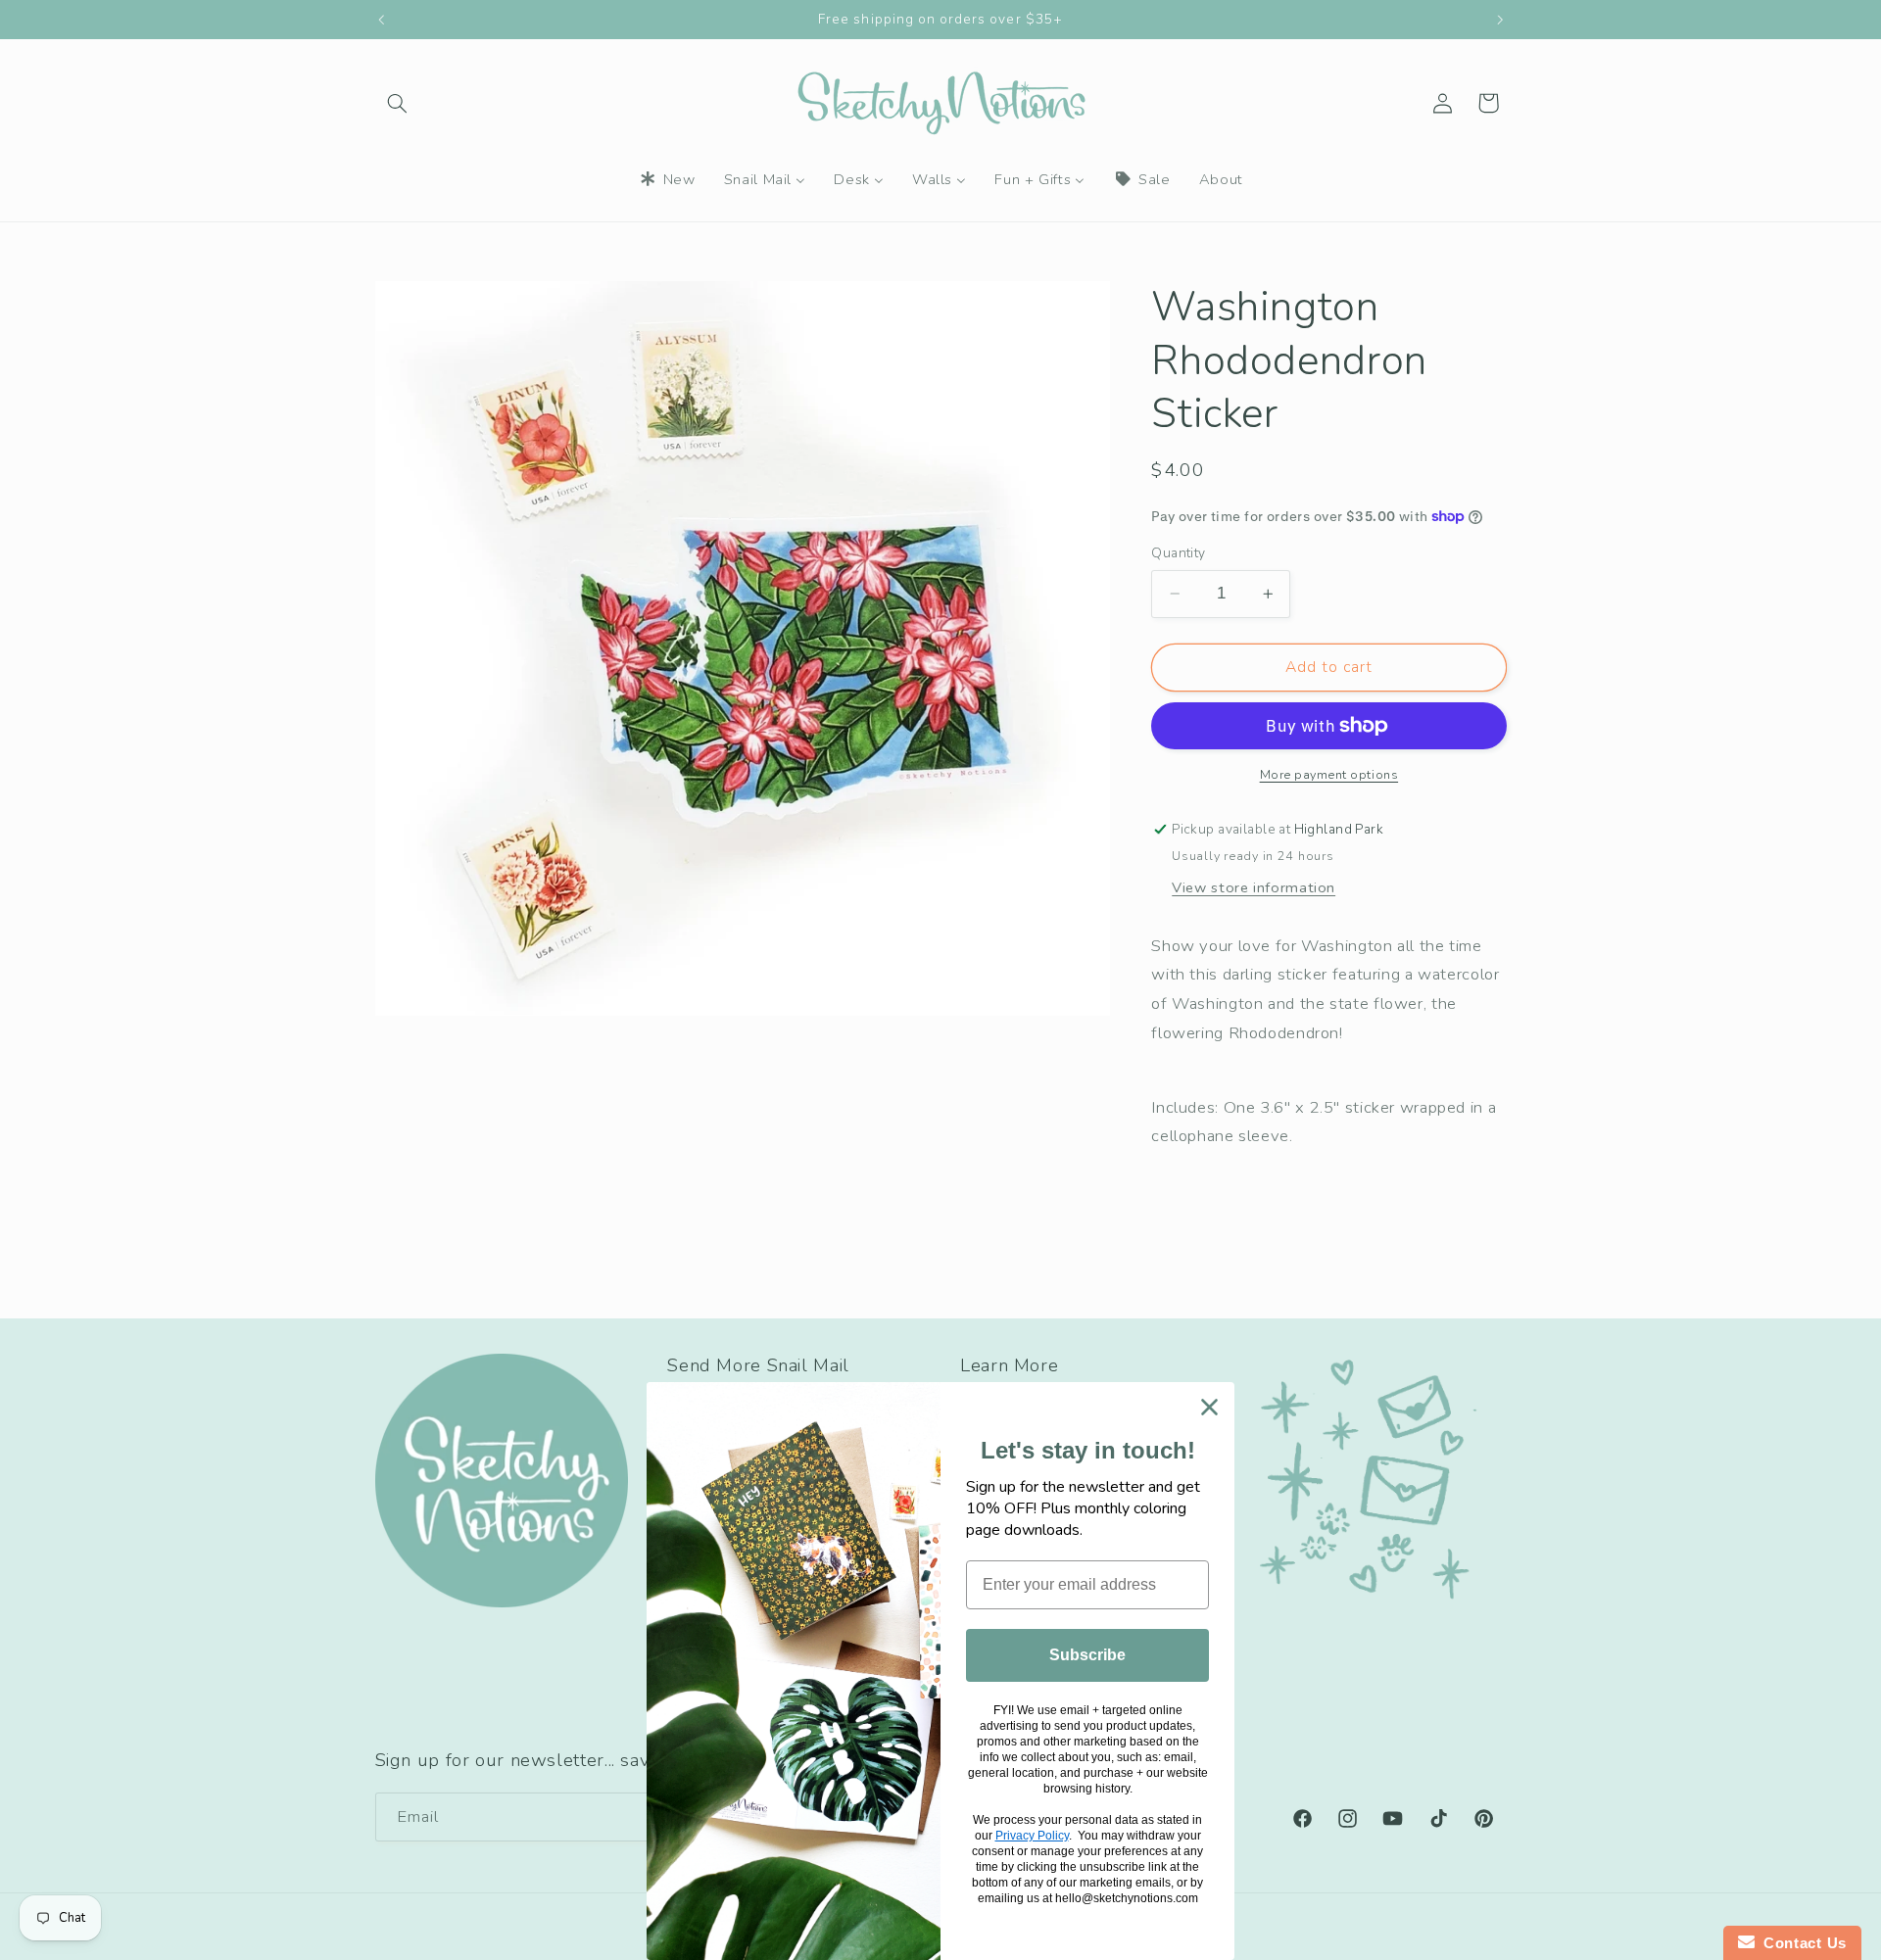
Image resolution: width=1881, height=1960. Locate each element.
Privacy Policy (1032, 1836)
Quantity (1178, 553)
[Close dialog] (1209, 1407)
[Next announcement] (1500, 20)
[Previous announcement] (381, 20)
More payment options (1329, 774)
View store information (1254, 887)
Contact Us (1801, 1943)
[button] (398, 103)
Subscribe (1087, 1655)
